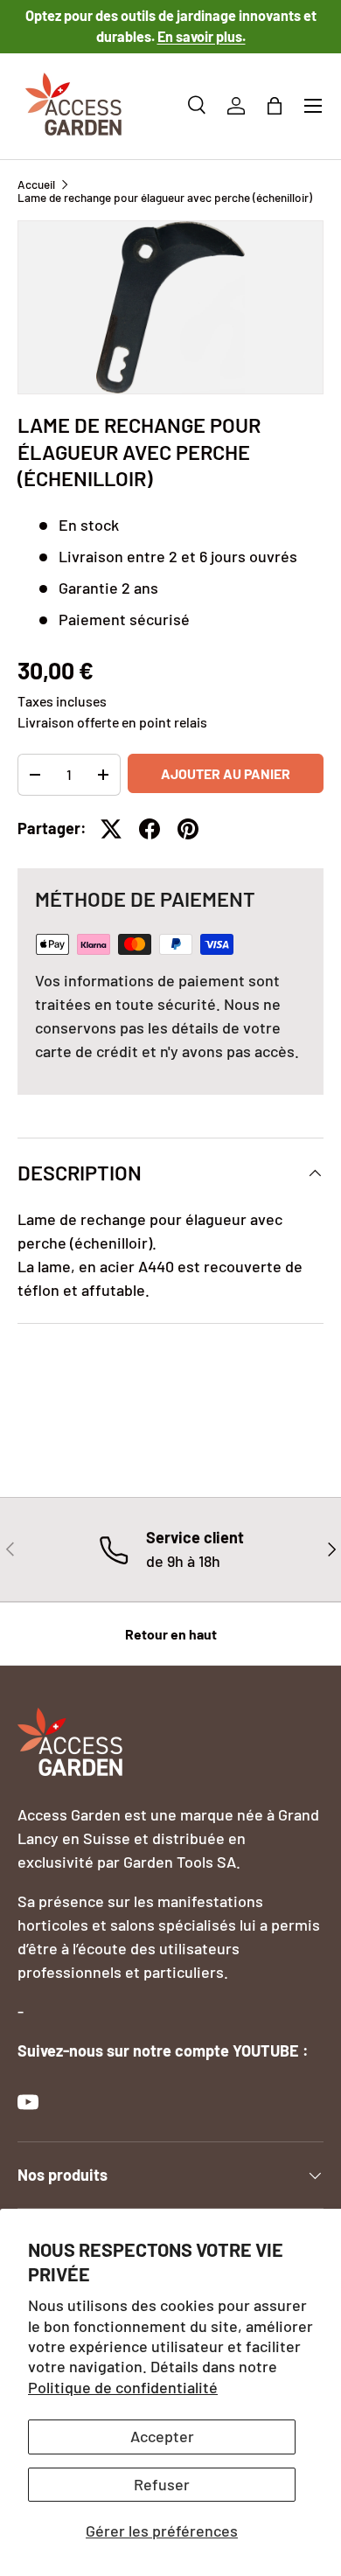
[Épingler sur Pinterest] (188, 829)
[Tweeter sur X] (111, 829)
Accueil (36, 184)
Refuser (162, 2484)
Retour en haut (171, 1634)
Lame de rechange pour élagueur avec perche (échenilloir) (165, 198)
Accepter (162, 2436)
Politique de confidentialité (123, 2387)
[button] (275, 106)
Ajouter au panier (226, 773)
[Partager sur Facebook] (150, 829)
